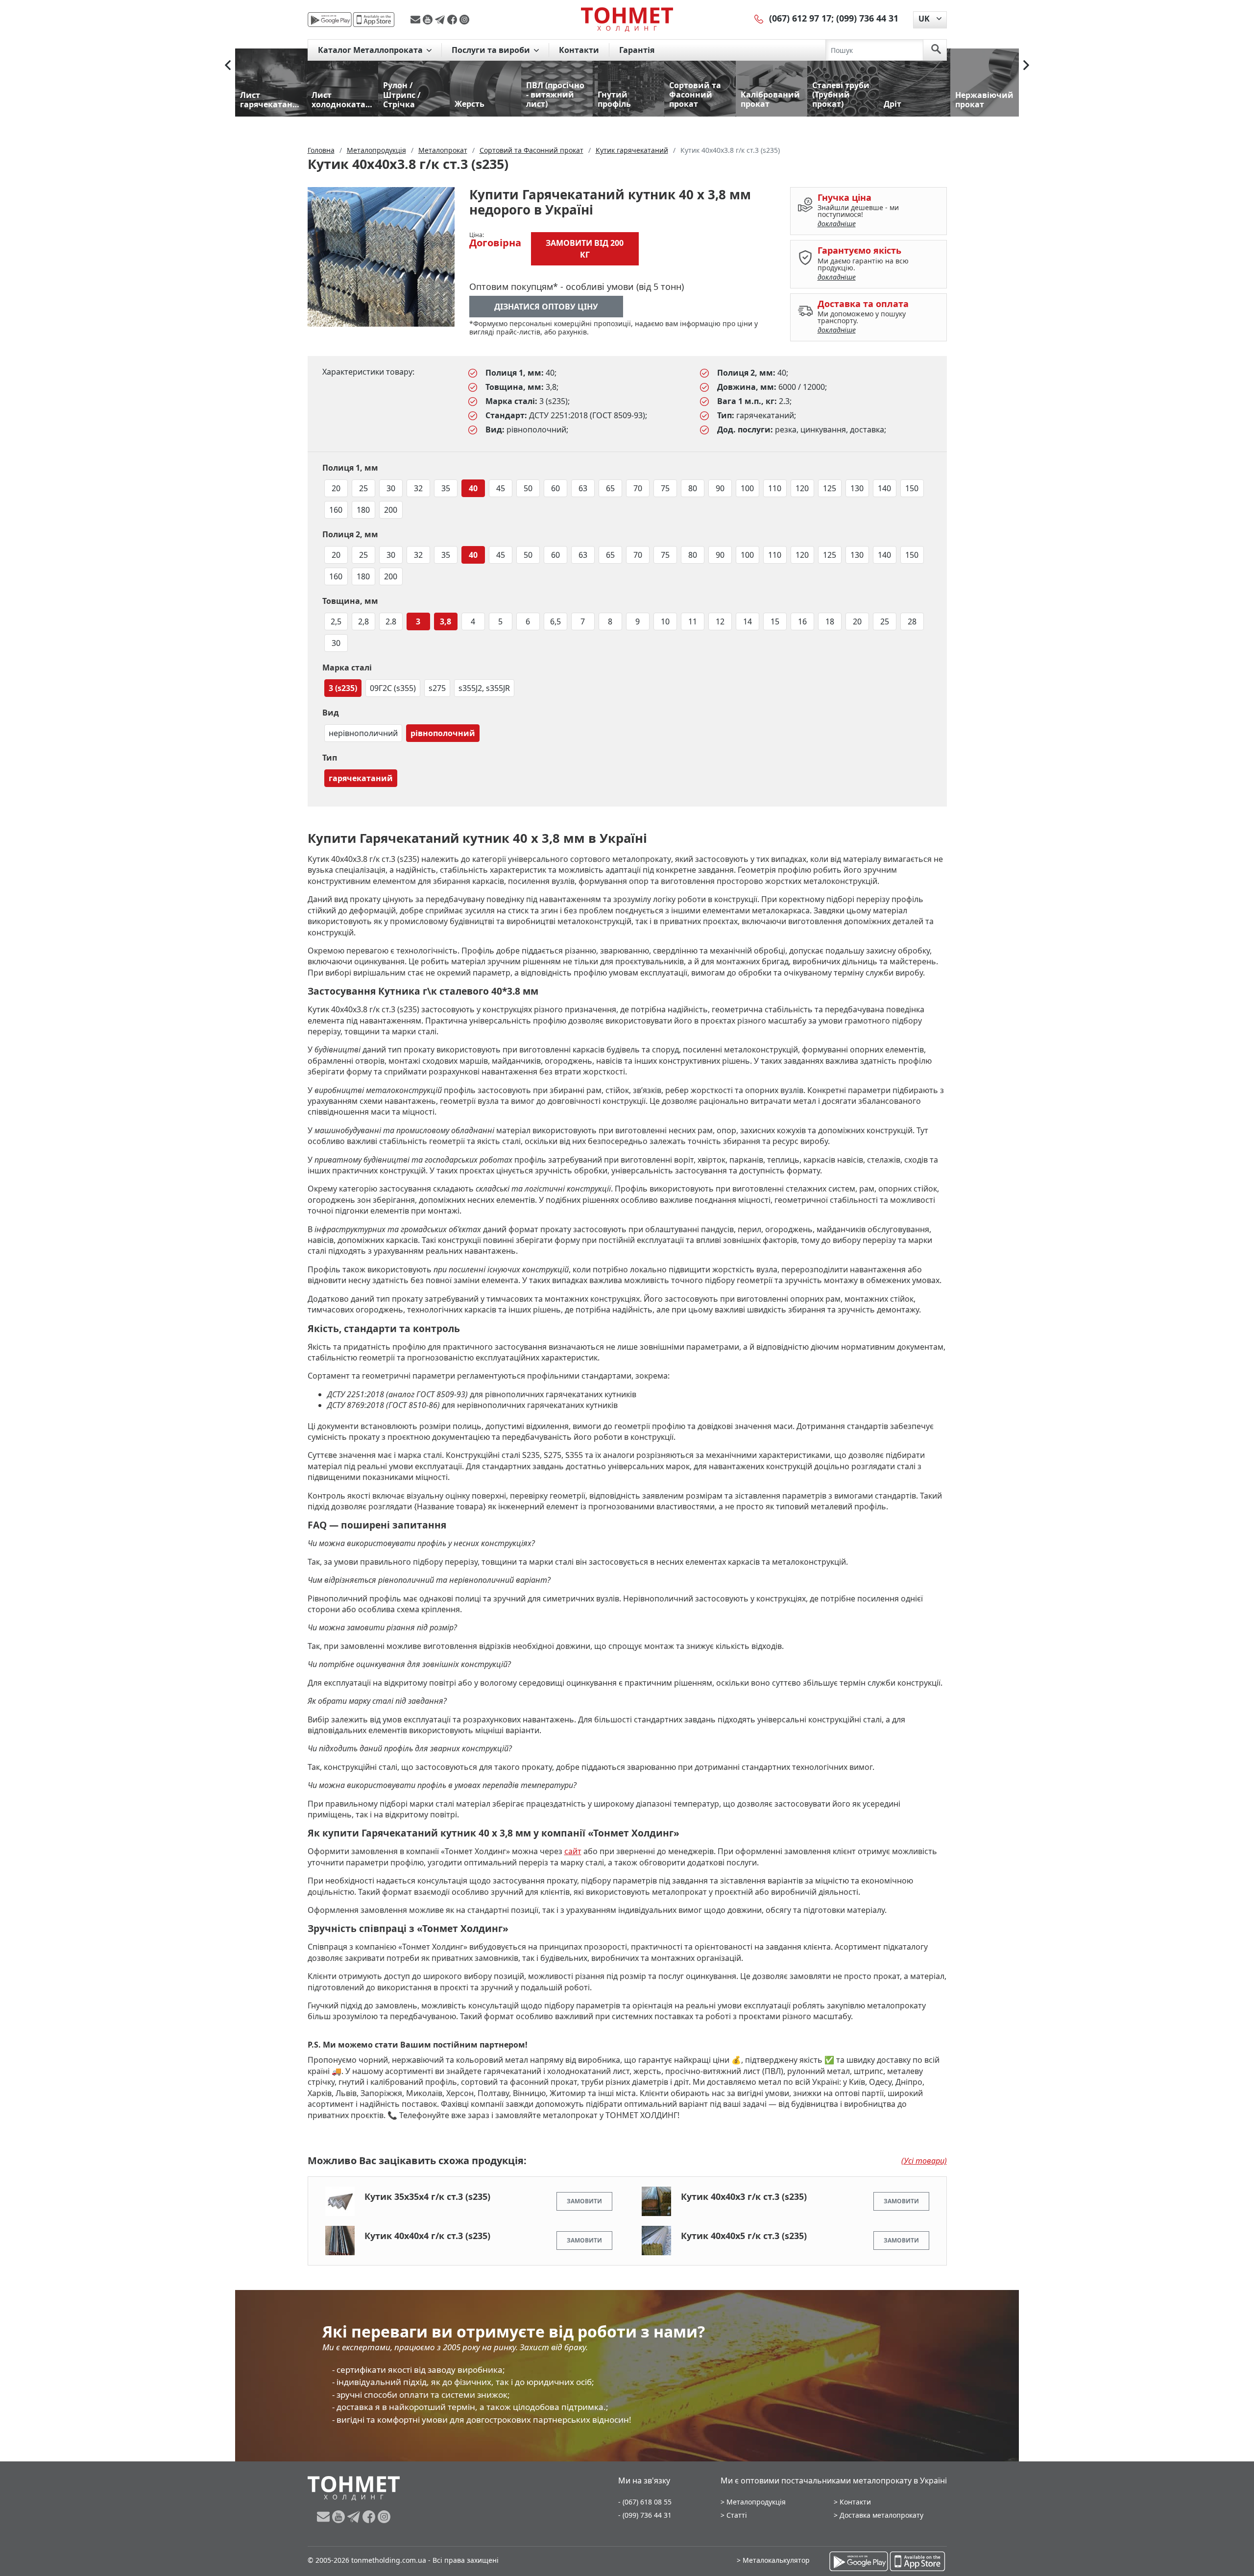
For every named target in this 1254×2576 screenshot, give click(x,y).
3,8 (446, 621)
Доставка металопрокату (881, 2515)
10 (665, 621)
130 (857, 488)
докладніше (837, 224)
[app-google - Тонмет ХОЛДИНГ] (330, 20)
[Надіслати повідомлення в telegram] (441, 20)
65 (610, 488)
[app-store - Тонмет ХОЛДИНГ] (374, 20)
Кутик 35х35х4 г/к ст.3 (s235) (427, 2196)
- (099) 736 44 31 (645, 2515)
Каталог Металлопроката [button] (371, 50)
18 (830, 621)
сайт (573, 1851)
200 (391, 510)
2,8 (363, 621)
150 (912, 488)
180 (363, 510)
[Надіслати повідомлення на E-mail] (417, 20)
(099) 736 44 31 (867, 18)
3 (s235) (343, 688)
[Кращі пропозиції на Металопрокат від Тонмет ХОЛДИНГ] (627, 19)
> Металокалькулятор (773, 2560)
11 (693, 621)
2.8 (391, 621)
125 (830, 488)
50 (528, 488)
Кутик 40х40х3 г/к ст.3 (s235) (744, 2196)
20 (336, 488)
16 (802, 621)
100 (747, 488)
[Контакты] (759, 18)
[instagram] (464, 20)
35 (446, 488)
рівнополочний (443, 733)
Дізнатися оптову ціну (546, 307)
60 (555, 488)
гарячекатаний (361, 778)
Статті (737, 2515)
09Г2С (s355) (393, 688)
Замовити (584, 2201)
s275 (437, 688)
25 (363, 488)
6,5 (555, 621)
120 (802, 488)
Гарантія (637, 50)
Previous (228, 65)
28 (912, 621)
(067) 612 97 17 (800, 18)
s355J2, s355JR (484, 688)
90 (720, 488)
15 (775, 621)
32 (418, 488)
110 (775, 488)
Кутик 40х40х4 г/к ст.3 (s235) (427, 2236)
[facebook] (453, 20)
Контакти (579, 50)
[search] (936, 50)
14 (748, 621)
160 (336, 510)
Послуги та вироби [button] (492, 50)
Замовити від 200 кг (585, 249)
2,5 (336, 621)
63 (583, 488)
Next (1026, 65)
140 (884, 488)
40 (473, 488)
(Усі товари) (924, 2161)
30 (391, 488)
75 (665, 488)
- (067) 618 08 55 (645, 2502)
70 (638, 488)
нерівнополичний (363, 733)
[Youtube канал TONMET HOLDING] (429, 20)
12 (720, 621)
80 (693, 488)
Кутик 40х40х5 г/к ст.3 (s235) (744, 2236)
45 (501, 488)
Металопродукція (756, 2502)
